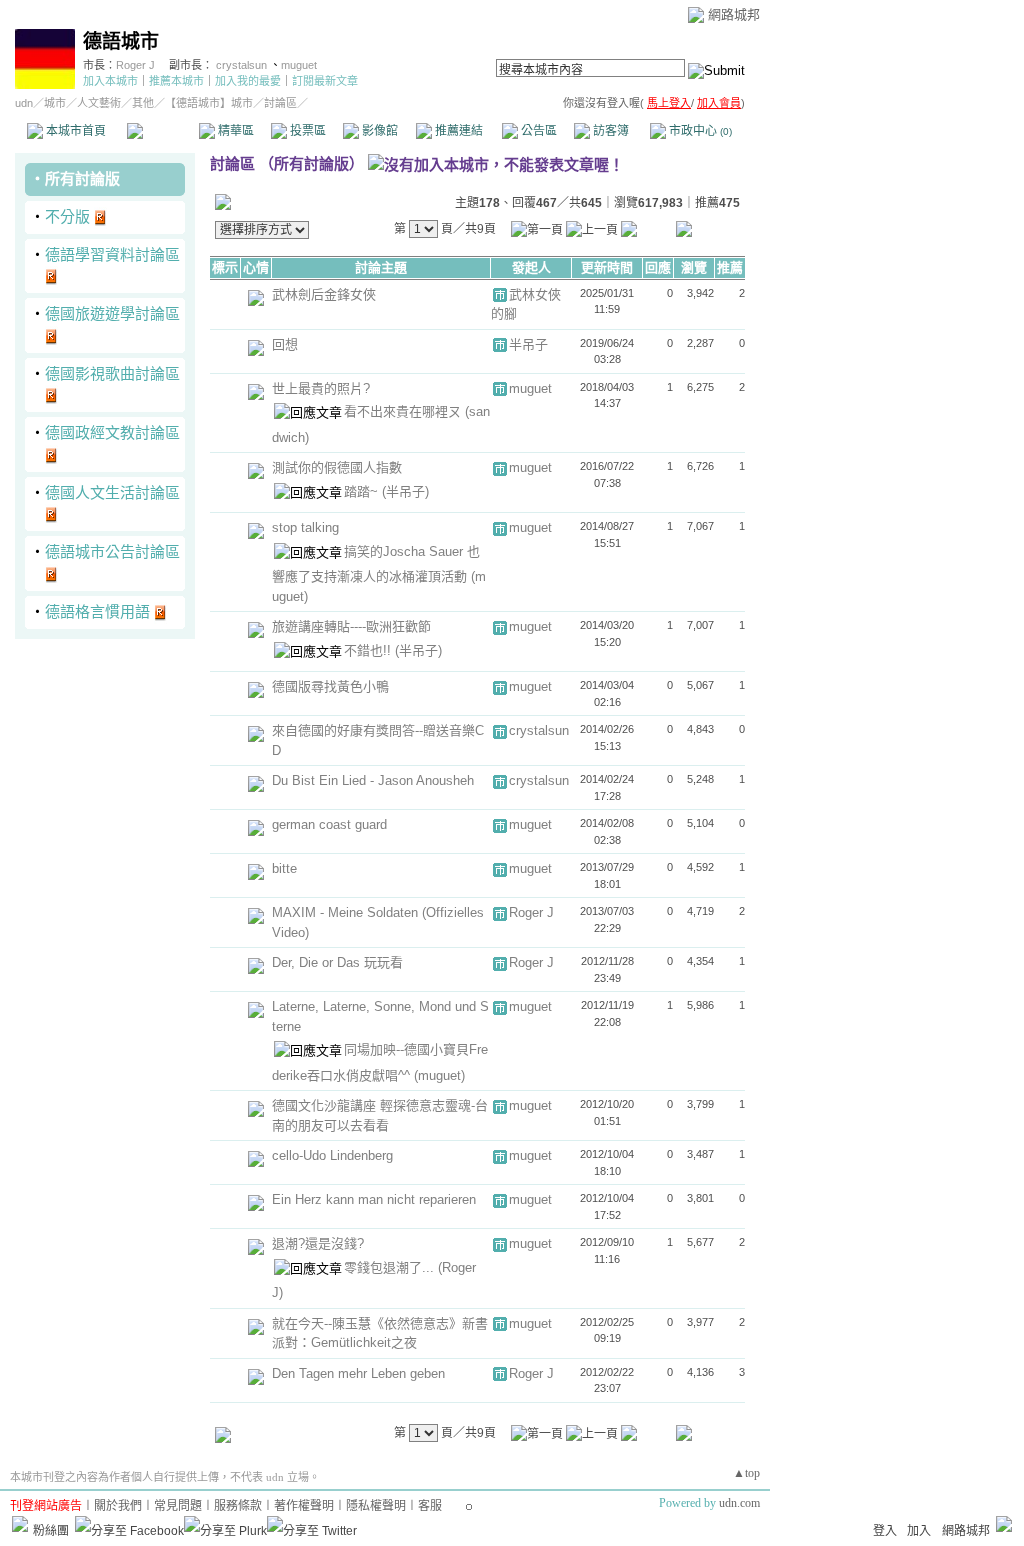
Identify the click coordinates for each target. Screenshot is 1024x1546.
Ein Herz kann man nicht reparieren (374, 1199)
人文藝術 (99, 103)
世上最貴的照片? (321, 388)
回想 (285, 344)
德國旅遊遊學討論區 (112, 313)
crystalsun (243, 65)
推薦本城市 (176, 81)
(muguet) (439, 1075)
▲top (746, 1473)
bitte (284, 868)
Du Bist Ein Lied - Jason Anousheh (373, 780)
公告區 (537, 131)
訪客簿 (609, 131)
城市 (55, 103)
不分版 (67, 216)
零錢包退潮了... (391, 1267)
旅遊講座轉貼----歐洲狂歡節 (351, 626)
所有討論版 (82, 178)
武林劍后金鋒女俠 (324, 294)
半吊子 (528, 344)
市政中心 (699, 131)
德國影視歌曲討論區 (112, 373)
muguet (299, 65)
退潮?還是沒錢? (318, 1243)
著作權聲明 (304, 1506)
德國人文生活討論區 (112, 492)
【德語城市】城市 (209, 103)
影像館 (378, 131)
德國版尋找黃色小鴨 (330, 686)
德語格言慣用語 (97, 611)
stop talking (305, 527)
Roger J (135, 65)
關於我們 (118, 1506)
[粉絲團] (20, 1524)
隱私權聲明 (376, 1506)
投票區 (306, 131)
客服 (430, 1506)
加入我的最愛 (248, 81)
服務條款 (238, 1506)
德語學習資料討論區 (112, 254)
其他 (143, 103)
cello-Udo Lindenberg (332, 1155)
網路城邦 (734, 14)
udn (24, 103)
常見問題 (178, 1506)
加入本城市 (110, 81)
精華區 (234, 131)
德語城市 (121, 41)
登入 (885, 1531)
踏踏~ (363, 491)
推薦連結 (457, 131)
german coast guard (329, 824)
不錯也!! (369, 650)
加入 (919, 1531)
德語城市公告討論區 (112, 551)
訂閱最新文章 (325, 81)
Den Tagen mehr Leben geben (358, 1373)
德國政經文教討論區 (112, 432)
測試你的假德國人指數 (337, 467)
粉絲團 (51, 1531)
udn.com (739, 1503)
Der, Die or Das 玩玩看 (337, 962)
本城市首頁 (74, 131)
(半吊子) (405, 491)
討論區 (162, 131)
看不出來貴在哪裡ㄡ (404, 411)
